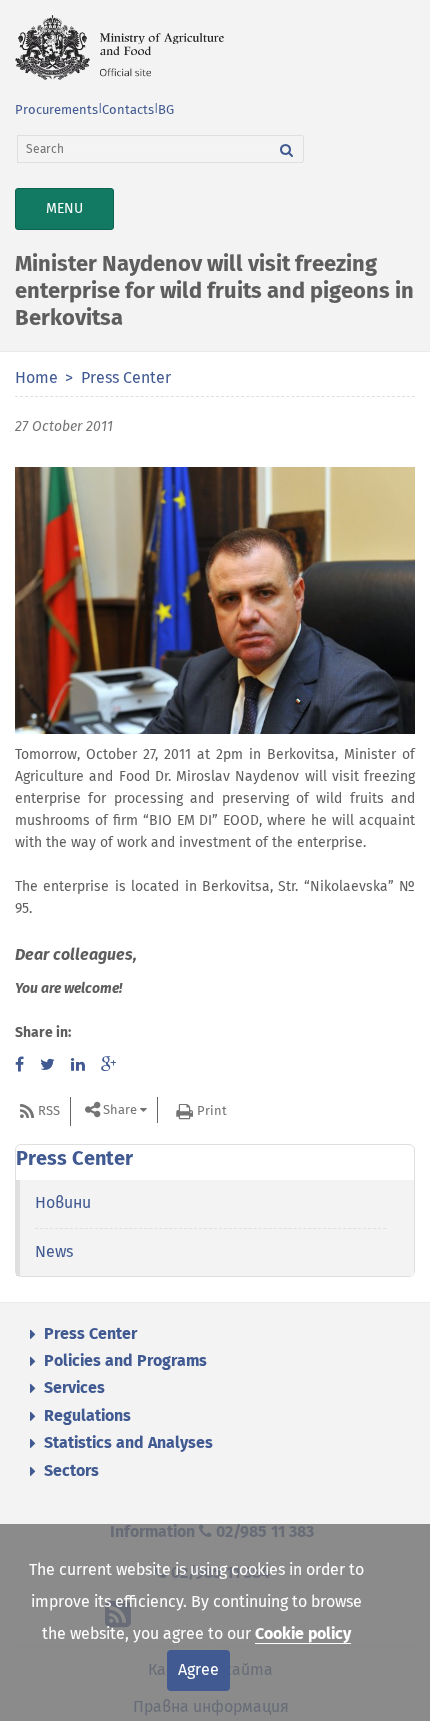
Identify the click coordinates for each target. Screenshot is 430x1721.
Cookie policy (303, 1633)
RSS (49, 1110)
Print (212, 1110)
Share (120, 1109)
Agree (198, 1669)
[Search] (287, 149)
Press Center (126, 377)
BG (166, 109)
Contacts (128, 109)
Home (36, 377)
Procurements (56, 109)
